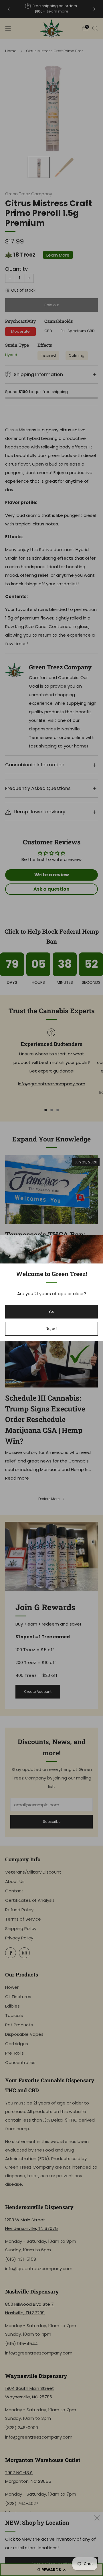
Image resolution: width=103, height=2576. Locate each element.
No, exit (52, 1329)
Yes (52, 1312)
